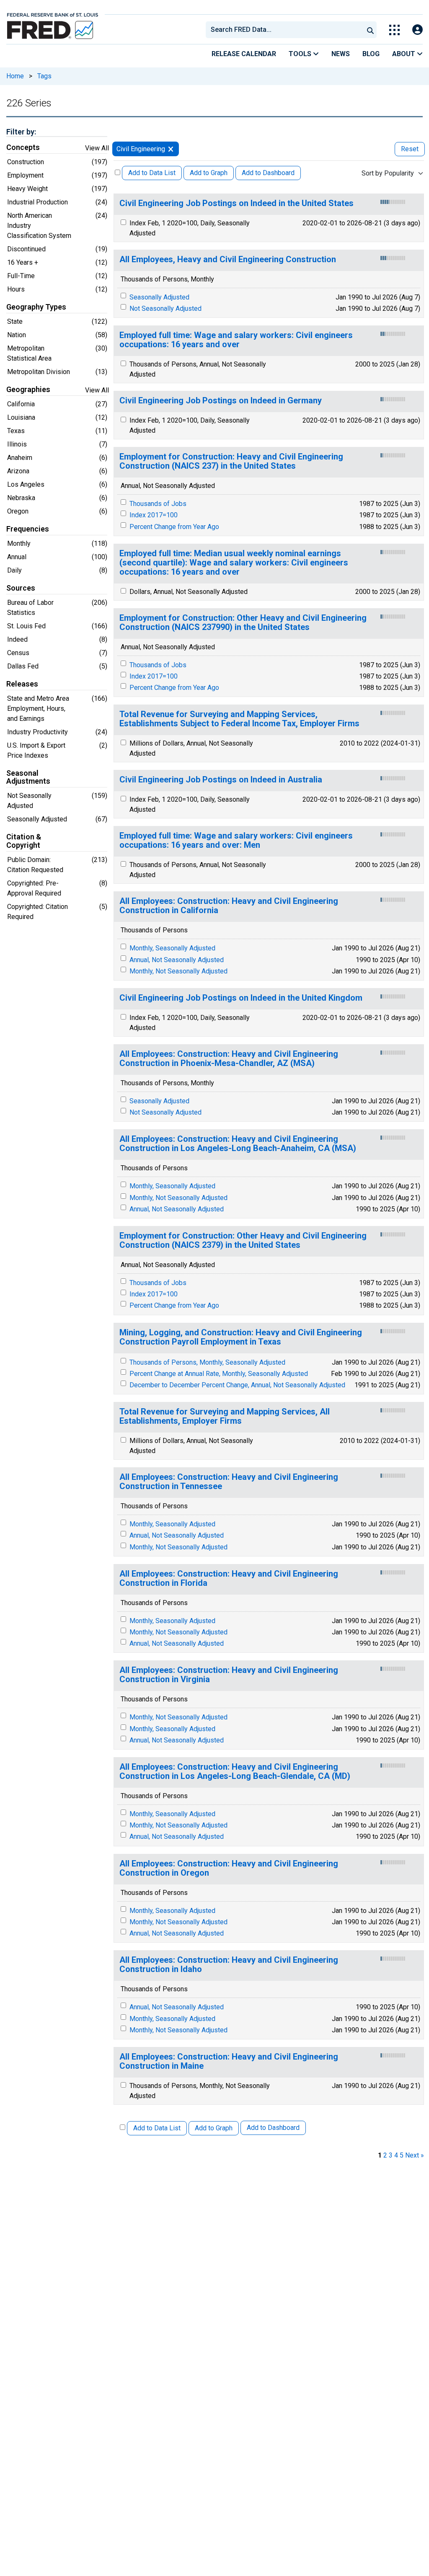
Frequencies (28, 529)
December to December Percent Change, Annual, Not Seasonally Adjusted (237, 1385)
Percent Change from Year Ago (174, 527)
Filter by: (21, 132)
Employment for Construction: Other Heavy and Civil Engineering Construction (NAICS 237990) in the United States (243, 623)
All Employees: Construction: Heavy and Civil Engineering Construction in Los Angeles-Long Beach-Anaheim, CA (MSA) (238, 1144)
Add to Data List (152, 173)
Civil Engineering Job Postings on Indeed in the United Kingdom (241, 998)
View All (97, 148)
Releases (22, 684)
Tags (44, 76)
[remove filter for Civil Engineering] (171, 149)
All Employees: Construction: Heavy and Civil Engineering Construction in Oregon (229, 1868)
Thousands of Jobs (158, 504)
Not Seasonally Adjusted (165, 308)
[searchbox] (286, 30)
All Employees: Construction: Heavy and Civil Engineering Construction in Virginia (229, 1675)
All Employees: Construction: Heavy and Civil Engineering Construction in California (229, 906)
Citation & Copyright (24, 841)
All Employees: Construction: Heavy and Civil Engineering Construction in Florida (229, 1578)
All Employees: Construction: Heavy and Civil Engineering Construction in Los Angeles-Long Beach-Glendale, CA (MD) (235, 1772)
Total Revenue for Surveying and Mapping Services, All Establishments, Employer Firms (225, 1416)
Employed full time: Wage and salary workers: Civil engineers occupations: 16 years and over (236, 340)
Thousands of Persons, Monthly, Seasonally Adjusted (207, 1362)
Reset (410, 149)
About (404, 54)
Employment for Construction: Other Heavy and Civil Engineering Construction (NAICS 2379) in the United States (243, 1240)
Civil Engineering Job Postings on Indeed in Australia (221, 780)
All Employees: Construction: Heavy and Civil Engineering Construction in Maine (229, 2061)
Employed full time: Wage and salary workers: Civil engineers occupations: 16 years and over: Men (236, 840)
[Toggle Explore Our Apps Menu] (394, 30)
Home (15, 76)
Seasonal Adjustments (28, 777)
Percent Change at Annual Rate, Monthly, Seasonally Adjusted (219, 1374)
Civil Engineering (141, 149)
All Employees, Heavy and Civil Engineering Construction (228, 259)
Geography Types (36, 307)
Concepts (23, 147)
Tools (301, 54)
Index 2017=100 (154, 515)
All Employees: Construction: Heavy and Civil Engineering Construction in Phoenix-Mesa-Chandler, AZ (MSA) (229, 1059)
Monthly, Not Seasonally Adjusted (178, 971)
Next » (415, 2155)
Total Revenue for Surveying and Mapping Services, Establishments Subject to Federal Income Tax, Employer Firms (239, 719)
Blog (371, 54)
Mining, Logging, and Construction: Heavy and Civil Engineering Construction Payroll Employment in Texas (241, 1337)
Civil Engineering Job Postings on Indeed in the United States (236, 203)
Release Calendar (244, 54)
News (341, 54)
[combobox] (284, 30)
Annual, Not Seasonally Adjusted (177, 960)
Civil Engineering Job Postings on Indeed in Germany (221, 401)
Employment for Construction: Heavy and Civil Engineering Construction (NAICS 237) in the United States (231, 461)
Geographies (28, 390)
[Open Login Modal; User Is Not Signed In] (417, 30)
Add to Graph (209, 173)
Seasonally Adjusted (159, 297)
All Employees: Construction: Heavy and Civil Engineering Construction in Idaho (229, 1965)
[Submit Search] (370, 30)
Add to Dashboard (268, 173)
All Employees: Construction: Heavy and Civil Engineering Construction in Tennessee (229, 1482)
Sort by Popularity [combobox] (388, 173)
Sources (21, 588)
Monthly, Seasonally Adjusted (172, 948)
